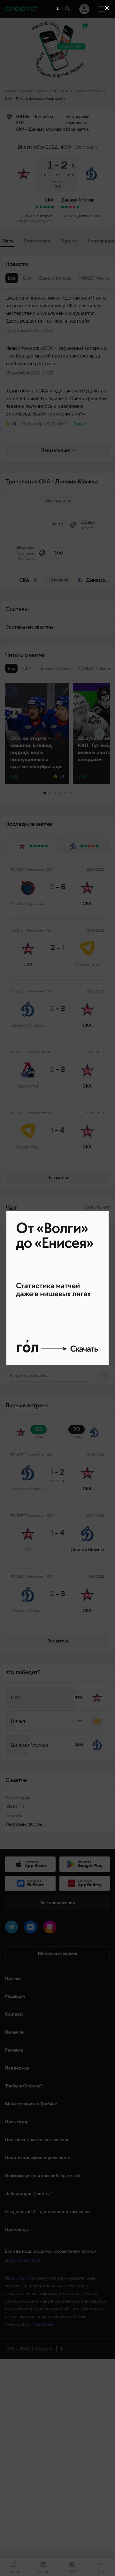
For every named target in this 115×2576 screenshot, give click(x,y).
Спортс (11, 91)
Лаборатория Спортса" (29, 2193)
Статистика (37, 241)
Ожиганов (26, 221)
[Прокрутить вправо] (100, 734)
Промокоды (17, 2229)
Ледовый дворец (25, 1824)
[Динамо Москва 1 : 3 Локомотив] (74, 207)
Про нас (13, 1978)
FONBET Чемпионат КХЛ (82, 91)
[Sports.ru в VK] (32, 1928)
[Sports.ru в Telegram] (13, 1928)
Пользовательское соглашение (37, 2140)
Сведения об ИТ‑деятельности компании (47, 2211)
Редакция (15, 1996)
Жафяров (44, 216)
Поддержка (17, 2068)
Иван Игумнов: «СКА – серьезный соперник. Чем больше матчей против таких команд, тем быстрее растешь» (56, 356)
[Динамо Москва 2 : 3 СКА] (45, 207)
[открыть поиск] (68, 9)
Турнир (69, 241)
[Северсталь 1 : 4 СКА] (37, 207)
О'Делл (80, 216)
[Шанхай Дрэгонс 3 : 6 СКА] (52, 207)
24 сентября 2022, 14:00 (44, 147)
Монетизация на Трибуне (31, 2104)
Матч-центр (47, 91)
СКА (49, 200)
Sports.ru (20, 2278)
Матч (7, 241)
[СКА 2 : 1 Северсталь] (49, 207)
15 (14, 424)
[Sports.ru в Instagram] (51, 1928)
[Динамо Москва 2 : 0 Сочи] (66, 207)
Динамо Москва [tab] (55, 278)
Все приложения (57, 1903)
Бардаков (44, 221)
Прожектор (17, 2122)
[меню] (102, 9)
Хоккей (27, 91)
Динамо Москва (78, 200)
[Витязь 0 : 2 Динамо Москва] (63, 207)
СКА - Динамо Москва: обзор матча (35, 99)
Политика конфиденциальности (38, 2158)
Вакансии (15, 2032)
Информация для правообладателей (42, 2176)
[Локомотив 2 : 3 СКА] (41, 207)
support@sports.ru (23, 2260)
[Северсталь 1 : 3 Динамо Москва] (78, 207)
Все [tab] (12, 278)
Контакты (15, 2014)
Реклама (14, 2050)
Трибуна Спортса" (23, 2086)
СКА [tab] (27, 278)
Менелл (94, 216)
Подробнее (42, 2324)
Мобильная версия (57, 1953)
